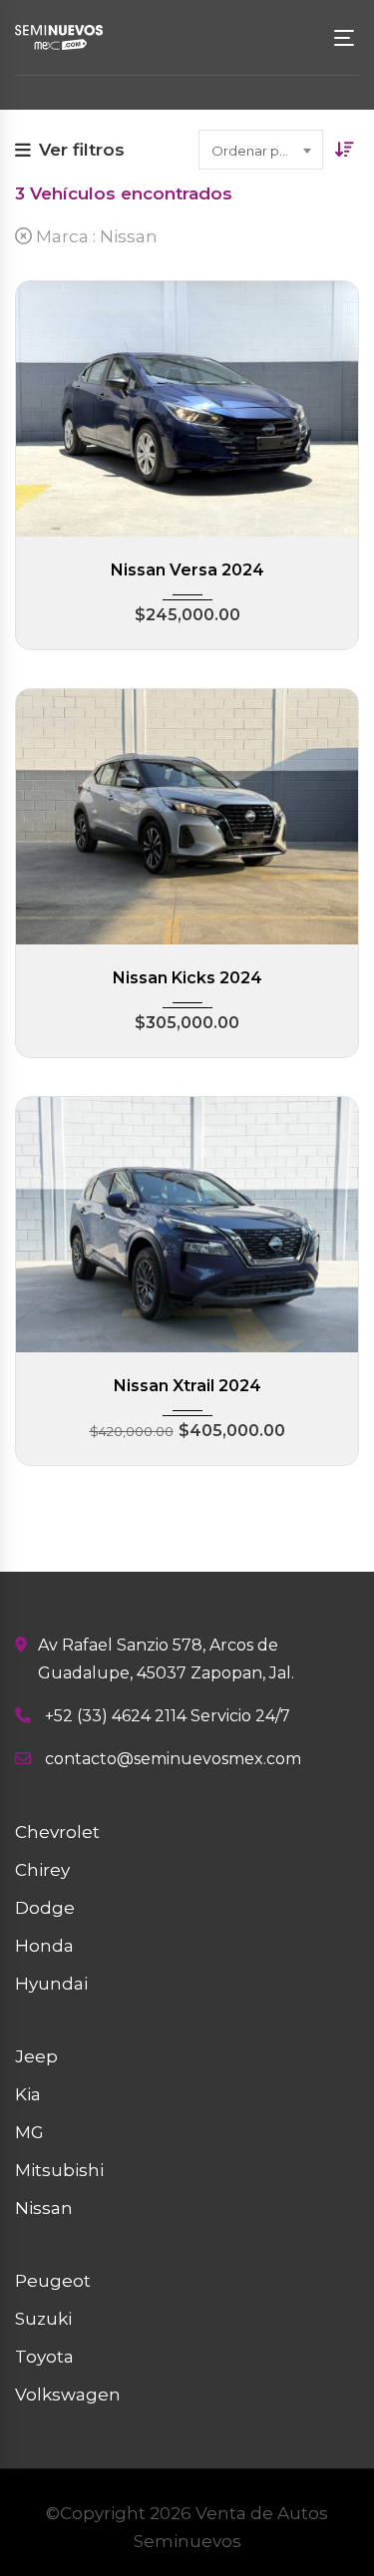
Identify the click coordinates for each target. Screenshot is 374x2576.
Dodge (45, 1908)
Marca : (95, 236)
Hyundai (51, 1984)
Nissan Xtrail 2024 (187, 1386)
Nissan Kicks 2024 (187, 978)
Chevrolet (57, 1832)
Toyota (44, 2357)
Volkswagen (68, 2394)
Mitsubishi (59, 2170)
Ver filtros (82, 150)
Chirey (42, 1870)
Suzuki (43, 2319)
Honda (44, 1946)
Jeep (36, 2056)
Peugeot (53, 2281)
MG (29, 2132)
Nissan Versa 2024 (187, 570)
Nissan (44, 2208)
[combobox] (261, 150)
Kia (28, 2094)
